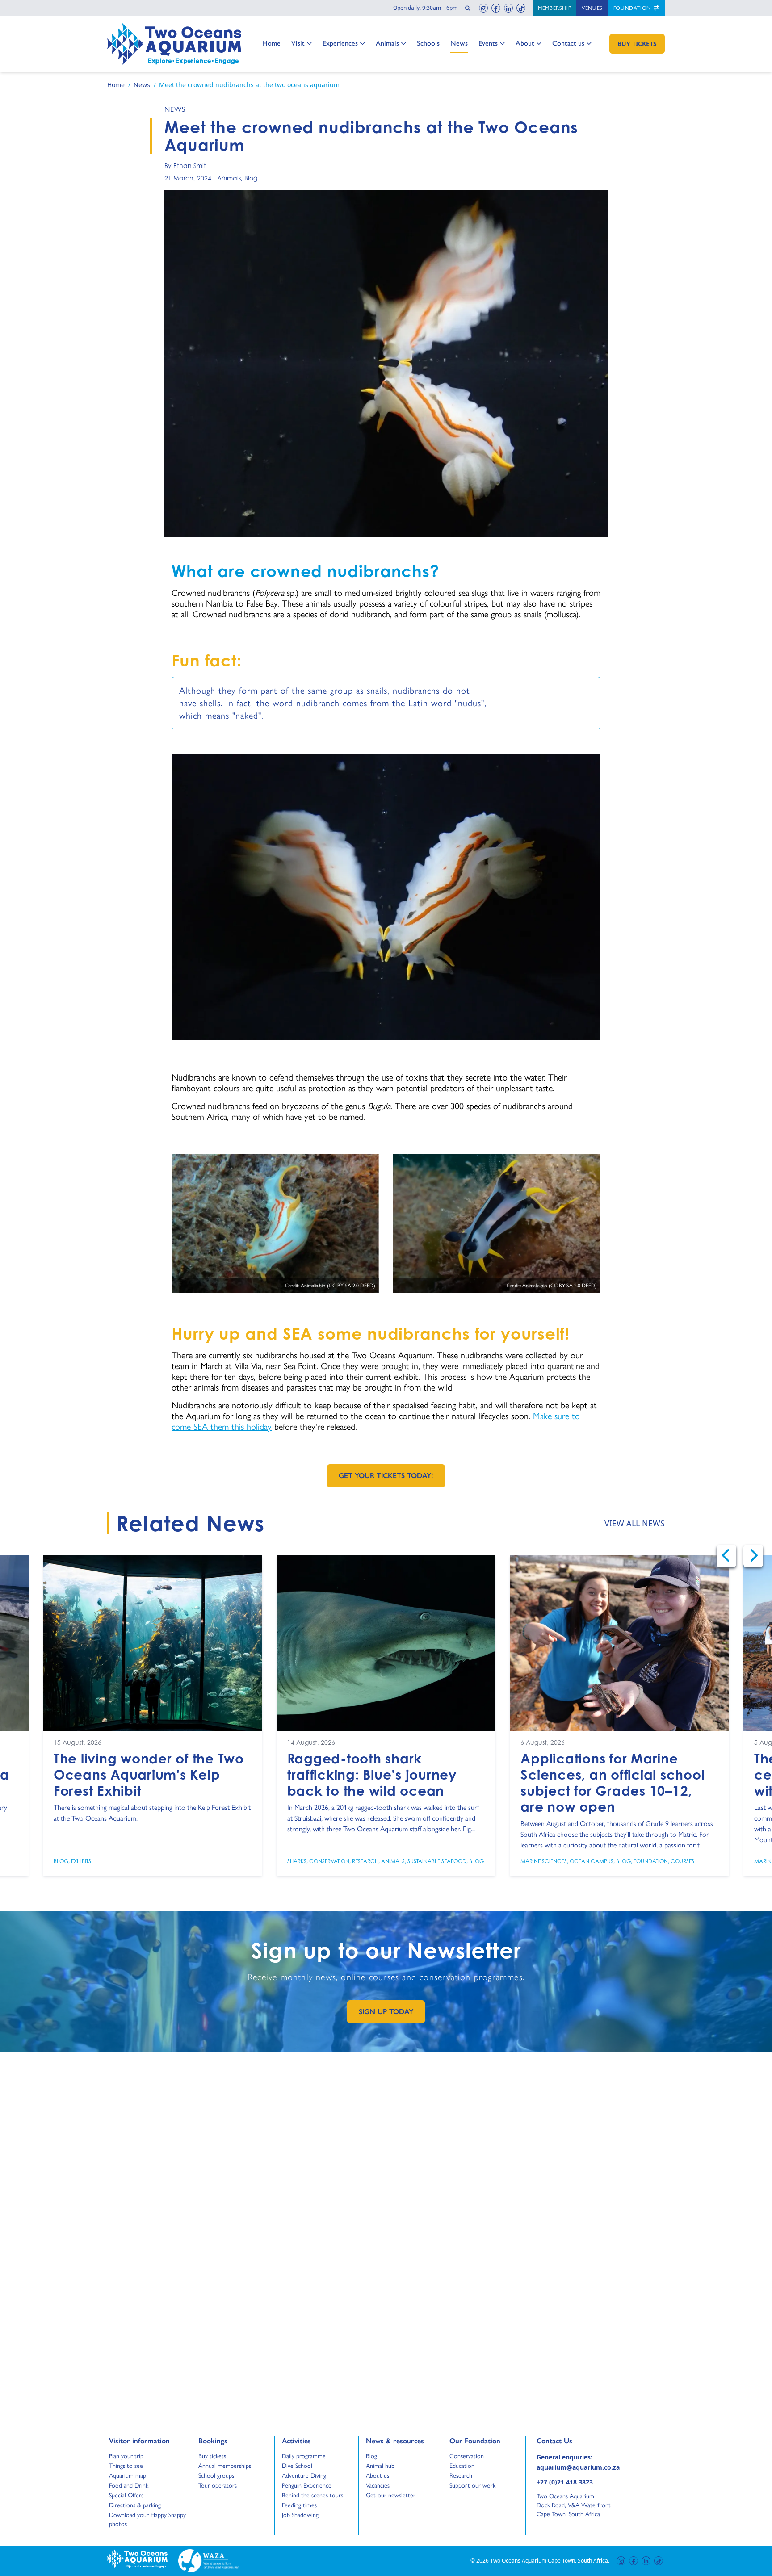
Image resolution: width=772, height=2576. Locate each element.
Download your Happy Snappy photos (147, 2519)
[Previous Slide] (726, 1556)
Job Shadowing (300, 2515)
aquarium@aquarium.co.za (578, 2467)
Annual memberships (225, 2466)
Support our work (472, 2485)
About (525, 43)
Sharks (297, 1861)
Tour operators (218, 2485)
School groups (216, 2475)
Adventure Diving (304, 2475)
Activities (296, 2441)
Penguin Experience (307, 2485)
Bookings (213, 2441)
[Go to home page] (174, 44)
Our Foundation (475, 2441)
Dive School (297, 2466)
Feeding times (299, 2505)
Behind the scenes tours (313, 2495)
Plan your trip (126, 2456)
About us (378, 2475)
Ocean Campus (592, 1861)
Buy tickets (212, 2456)
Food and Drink (129, 2485)
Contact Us (569, 2441)
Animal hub (380, 2466)
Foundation (633, 8)
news (175, 109)
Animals (387, 43)
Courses (682, 1861)
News (459, 43)
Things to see (126, 2466)
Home (271, 43)
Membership (554, 8)
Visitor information (139, 2441)
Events (488, 43)
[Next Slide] (753, 1556)
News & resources (395, 2441)
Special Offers (126, 2495)
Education (462, 2466)
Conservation (329, 1861)
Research (365, 1861)
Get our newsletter (391, 2495)
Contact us (568, 43)
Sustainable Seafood (437, 1861)
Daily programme (304, 2456)
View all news (635, 1523)
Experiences (340, 43)
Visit (301, 43)
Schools (428, 43)
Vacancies (378, 2485)
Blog (251, 178)
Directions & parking (135, 2505)
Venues (592, 8)
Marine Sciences (544, 1861)
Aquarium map (128, 2475)
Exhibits (81, 1861)
